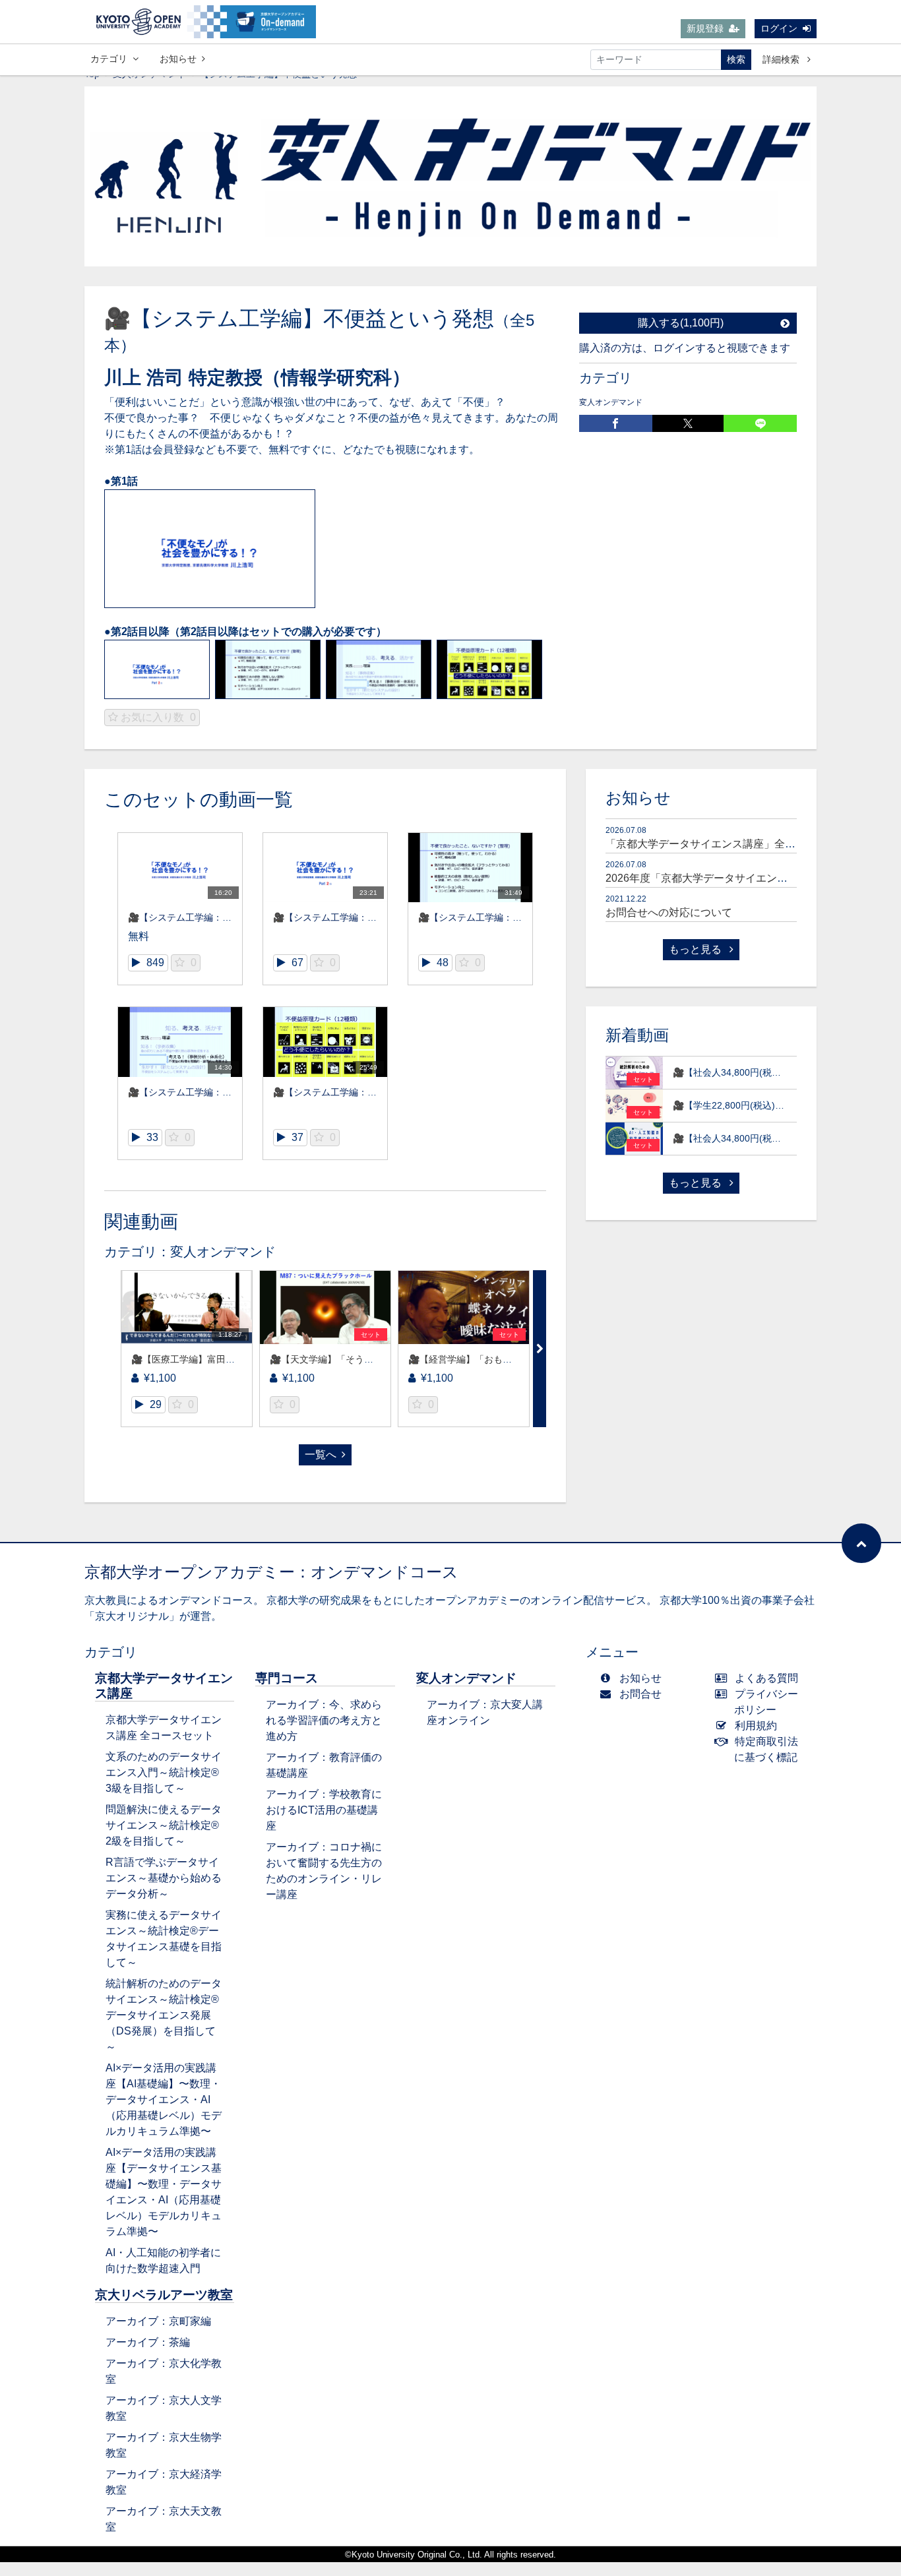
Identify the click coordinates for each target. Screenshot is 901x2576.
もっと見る (697, 949)
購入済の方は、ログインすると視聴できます (685, 348)
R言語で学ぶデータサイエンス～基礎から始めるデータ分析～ (164, 1878)
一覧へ (321, 1455)
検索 (736, 59)
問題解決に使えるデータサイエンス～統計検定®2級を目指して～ (164, 1825)
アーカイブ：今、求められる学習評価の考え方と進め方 (324, 1720)
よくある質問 (766, 1678)
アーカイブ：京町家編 (158, 2321)
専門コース (287, 1678)
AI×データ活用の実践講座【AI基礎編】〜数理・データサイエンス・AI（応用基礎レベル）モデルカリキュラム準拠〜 (164, 2100)
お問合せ (640, 1694)
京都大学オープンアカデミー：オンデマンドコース (271, 1572)
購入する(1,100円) (681, 323)
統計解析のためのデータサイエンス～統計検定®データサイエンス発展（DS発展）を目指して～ (164, 2015)
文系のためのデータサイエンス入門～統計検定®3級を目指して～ (164, 1772)
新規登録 (705, 28)
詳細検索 (782, 59)
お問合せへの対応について (669, 912)
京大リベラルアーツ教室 (164, 2295)
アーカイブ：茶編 (148, 2342)
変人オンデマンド (611, 402)
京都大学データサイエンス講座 (164, 1686)
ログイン (779, 28)
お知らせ (178, 59)
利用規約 (756, 1726)
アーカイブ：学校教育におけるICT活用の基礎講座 (324, 1810)
